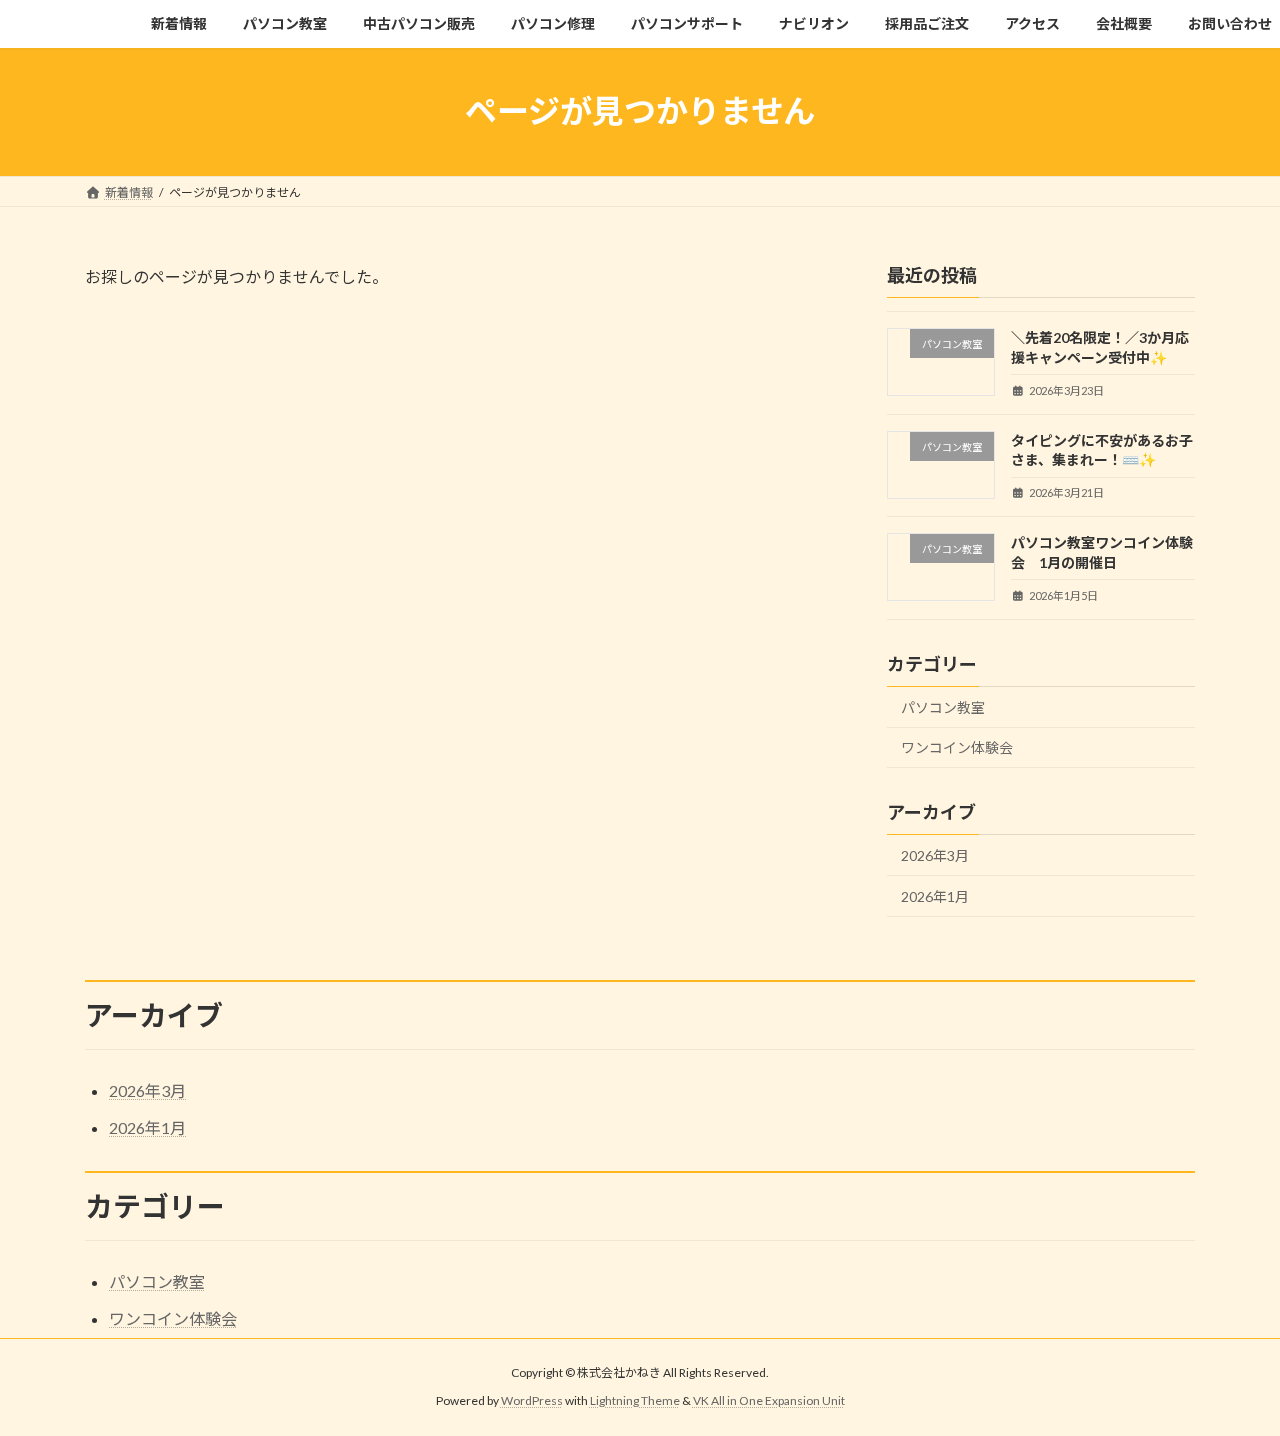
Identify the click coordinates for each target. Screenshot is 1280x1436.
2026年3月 (935, 855)
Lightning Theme (635, 1401)
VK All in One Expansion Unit (769, 1401)
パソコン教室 (943, 706)
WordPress (532, 1401)
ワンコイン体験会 (957, 747)
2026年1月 (935, 895)
